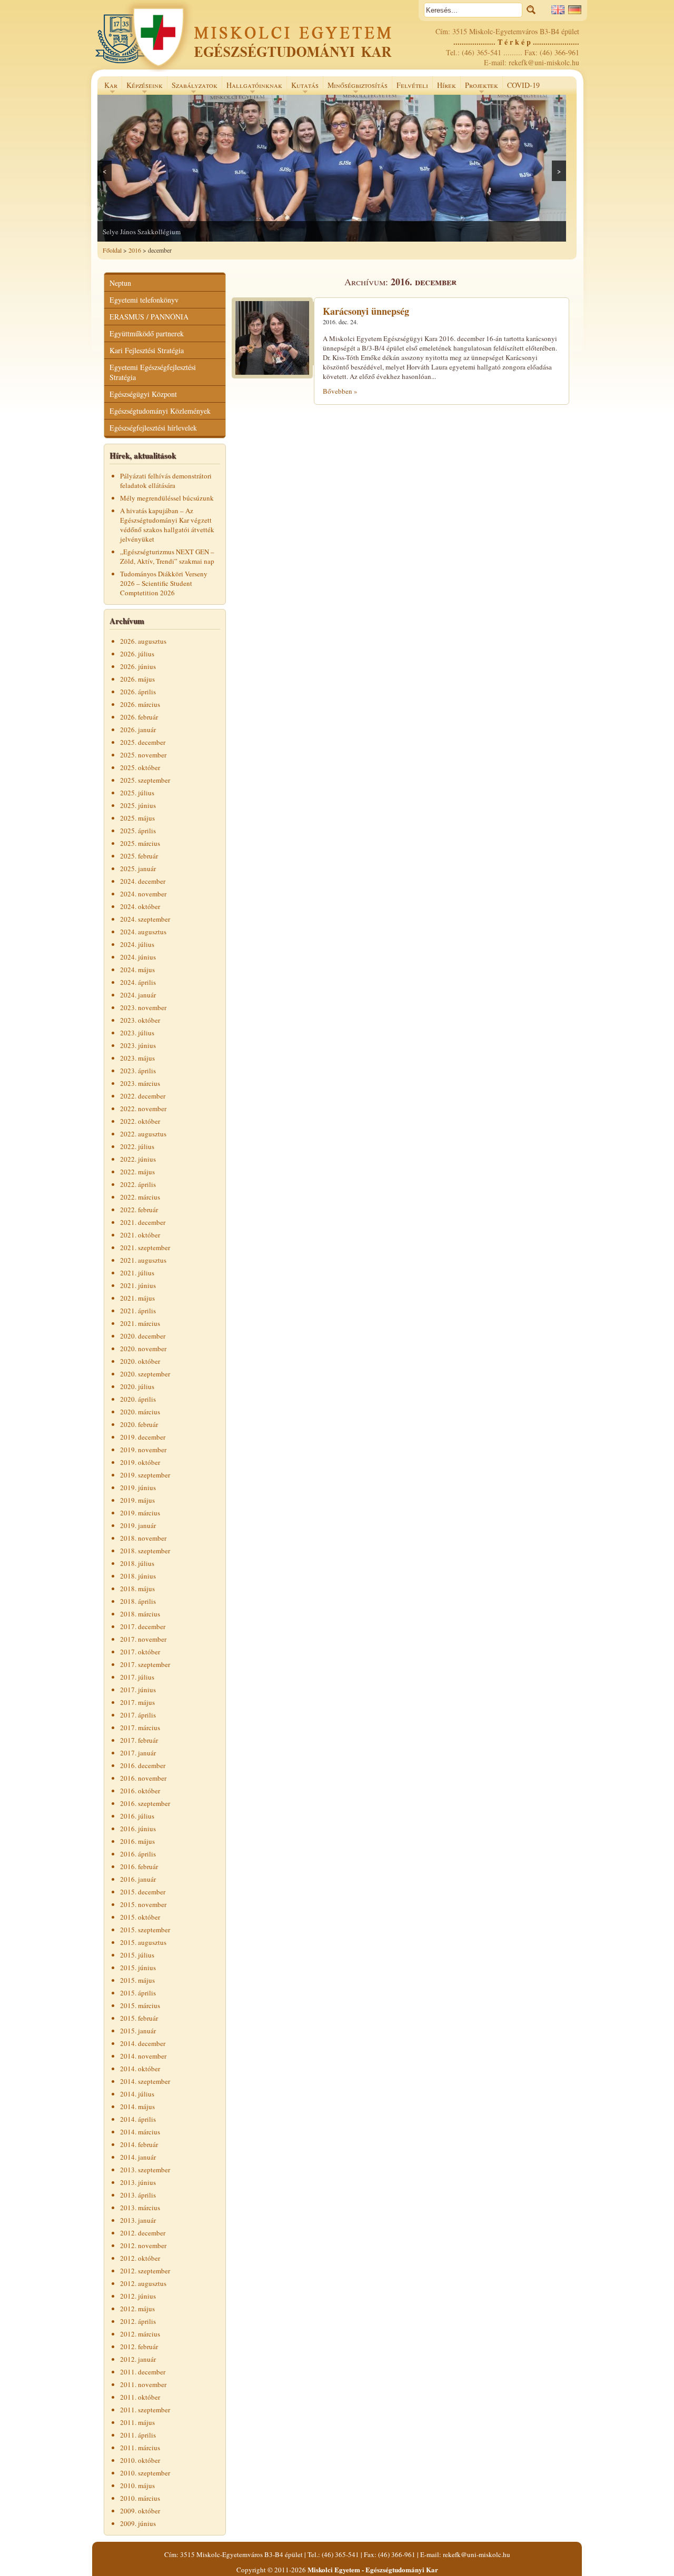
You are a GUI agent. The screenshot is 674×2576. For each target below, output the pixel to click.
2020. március (140, 1412)
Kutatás (303, 87)
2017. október (140, 1652)
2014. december (143, 2043)
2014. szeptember (145, 2081)
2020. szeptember (145, 1374)
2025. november (143, 755)
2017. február (139, 1740)
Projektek (479, 87)
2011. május (137, 2422)
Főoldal (112, 250)
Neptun (120, 283)
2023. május (137, 1058)
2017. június (138, 1690)
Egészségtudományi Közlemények (160, 411)
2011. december (143, 2372)
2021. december (143, 1222)
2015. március (140, 2005)
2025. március (140, 843)
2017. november (143, 1639)
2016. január (138, 1879)
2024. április (138, 982)
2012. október (140, 2258)
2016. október (140, 1791)
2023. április (138, 1071)
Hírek (447, 85)
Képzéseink (142, 87)
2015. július (137, 1955)
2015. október (140, 1917)
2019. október (140, 1462)
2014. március (140, 2132)
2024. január (138, 995)
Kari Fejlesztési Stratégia (147, 350)
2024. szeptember (145, 919)
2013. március (140, 2208)
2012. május (137, 2309)
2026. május (137, 679)
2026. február (139, 717)
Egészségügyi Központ (143, 394)
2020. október (140, 1361)
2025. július (137, 793)
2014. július (137, 2094)
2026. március (140, 704)
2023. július (137, 1033)
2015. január (138, 2031)
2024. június (138, 957)
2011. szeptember (145, 2410)
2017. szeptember (145, 1664)
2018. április (138, 1601)
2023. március (140, 1083)
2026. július (137, 654)
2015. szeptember (145, 1930)
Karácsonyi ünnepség (366, 311)
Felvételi (412, 85)
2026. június (138, 666)
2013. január (138, 2220)
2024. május (137, 970)
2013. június (138, 2182)
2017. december (143, 1626)
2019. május (137, 1500)
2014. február (139, 2144)
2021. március (140, 1323)
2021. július (137, 1273)
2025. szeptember (145, 780)
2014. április (138, 2119)
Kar (109, 87)
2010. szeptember (145, 2473)
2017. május (137, 1702)
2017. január (138, 1753)
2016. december (143, 1765)
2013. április (138, 2195)
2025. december (143, 742)
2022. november (143, 1109)
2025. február (139, 856)
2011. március (140, 2448)
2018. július (137, 1563)
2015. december (143, 1892)
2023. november (143, 1007)
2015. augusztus (143, 1942)
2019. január (138, 1525)
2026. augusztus (143, 641)
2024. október (140, 906)
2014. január (138, 2157)
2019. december (143, 1437)
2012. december (143, 2233)
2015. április (138, 1993)
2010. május (137, 2485)
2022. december (143, 1096)
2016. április (138, 1854)
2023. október (140, 1020)
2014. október (140, 2069)
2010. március (140, 2498)
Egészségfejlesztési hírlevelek (153, 428)
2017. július (137, 1677)
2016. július (137, 1816)
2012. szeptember (145, 2271)
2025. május (137, 818)
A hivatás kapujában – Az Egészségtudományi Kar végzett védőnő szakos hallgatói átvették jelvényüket (167, 525)
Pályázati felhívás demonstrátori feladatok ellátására (166, 481)
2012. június (138, 2296)
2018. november (143, 1538)
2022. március (140, 1197)
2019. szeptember (145, 1475)
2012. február (139, 2347)
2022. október (140, 1121)
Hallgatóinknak (252, 87)
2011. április (138, 2435)
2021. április (138, 1311)
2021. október (140, 1235)
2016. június (138, 1829)
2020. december (143, 1336)
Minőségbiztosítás (355, 87)
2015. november (143, 1904)
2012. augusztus (143, 2283)
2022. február (139, 1210)
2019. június (138, 1487)
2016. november (143, 1778)
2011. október (140, 2397)
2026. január (138, 730)
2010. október (140, 2460)
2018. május (137, 1589)
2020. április (138, 1399)
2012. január (138, 2359)
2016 (135, 250)
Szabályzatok (192, 87)
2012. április (138, 2321)
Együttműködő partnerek (147, 333)
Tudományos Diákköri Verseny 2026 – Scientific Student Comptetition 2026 (164, 583)
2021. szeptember (145, 1247)
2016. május (137, 1841)
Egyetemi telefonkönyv (144, 300)
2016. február (139, 1866)
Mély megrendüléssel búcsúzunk (167, 498)
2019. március (140, 1513)
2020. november (143, 1349)
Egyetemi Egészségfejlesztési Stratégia (153, 372)
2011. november (143, 2384)
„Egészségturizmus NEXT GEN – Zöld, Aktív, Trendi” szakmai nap (167, 556)
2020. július (137, 1386)
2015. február (139, 2018)
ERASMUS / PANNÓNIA (149, 317)
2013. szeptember (145, 2170)
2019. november (143, 1450)
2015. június (138, 1968)
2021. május (137, 1298)
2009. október (140, 2511)
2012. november (143, 2245)
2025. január (138, 868)
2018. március (140, 1614)
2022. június (138, 1159)
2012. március (140, 2334)
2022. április (138, 1184)
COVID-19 (523, 85)
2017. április (138, 1715)
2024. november (143, 894)
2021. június (138, 1285)
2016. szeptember (145, 1803)
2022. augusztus (143, 1134)
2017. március (140, 1728)
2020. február (139, 1424)
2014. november (143, 2056)
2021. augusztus (143, 1260)
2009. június (138, 2523)
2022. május (137, 1172)
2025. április (138, 831)
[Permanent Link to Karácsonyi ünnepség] (272, 376)
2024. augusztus (143, 932)
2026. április (138, 692)
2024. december (143, 881)
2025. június (138, 805)
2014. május (137, 2106)
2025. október (140, 767)
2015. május (137, 1980)
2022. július (137, 1146)
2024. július (137, 944)
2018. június (138, 1576)
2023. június (138, 1045)
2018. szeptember (145, 1551)
